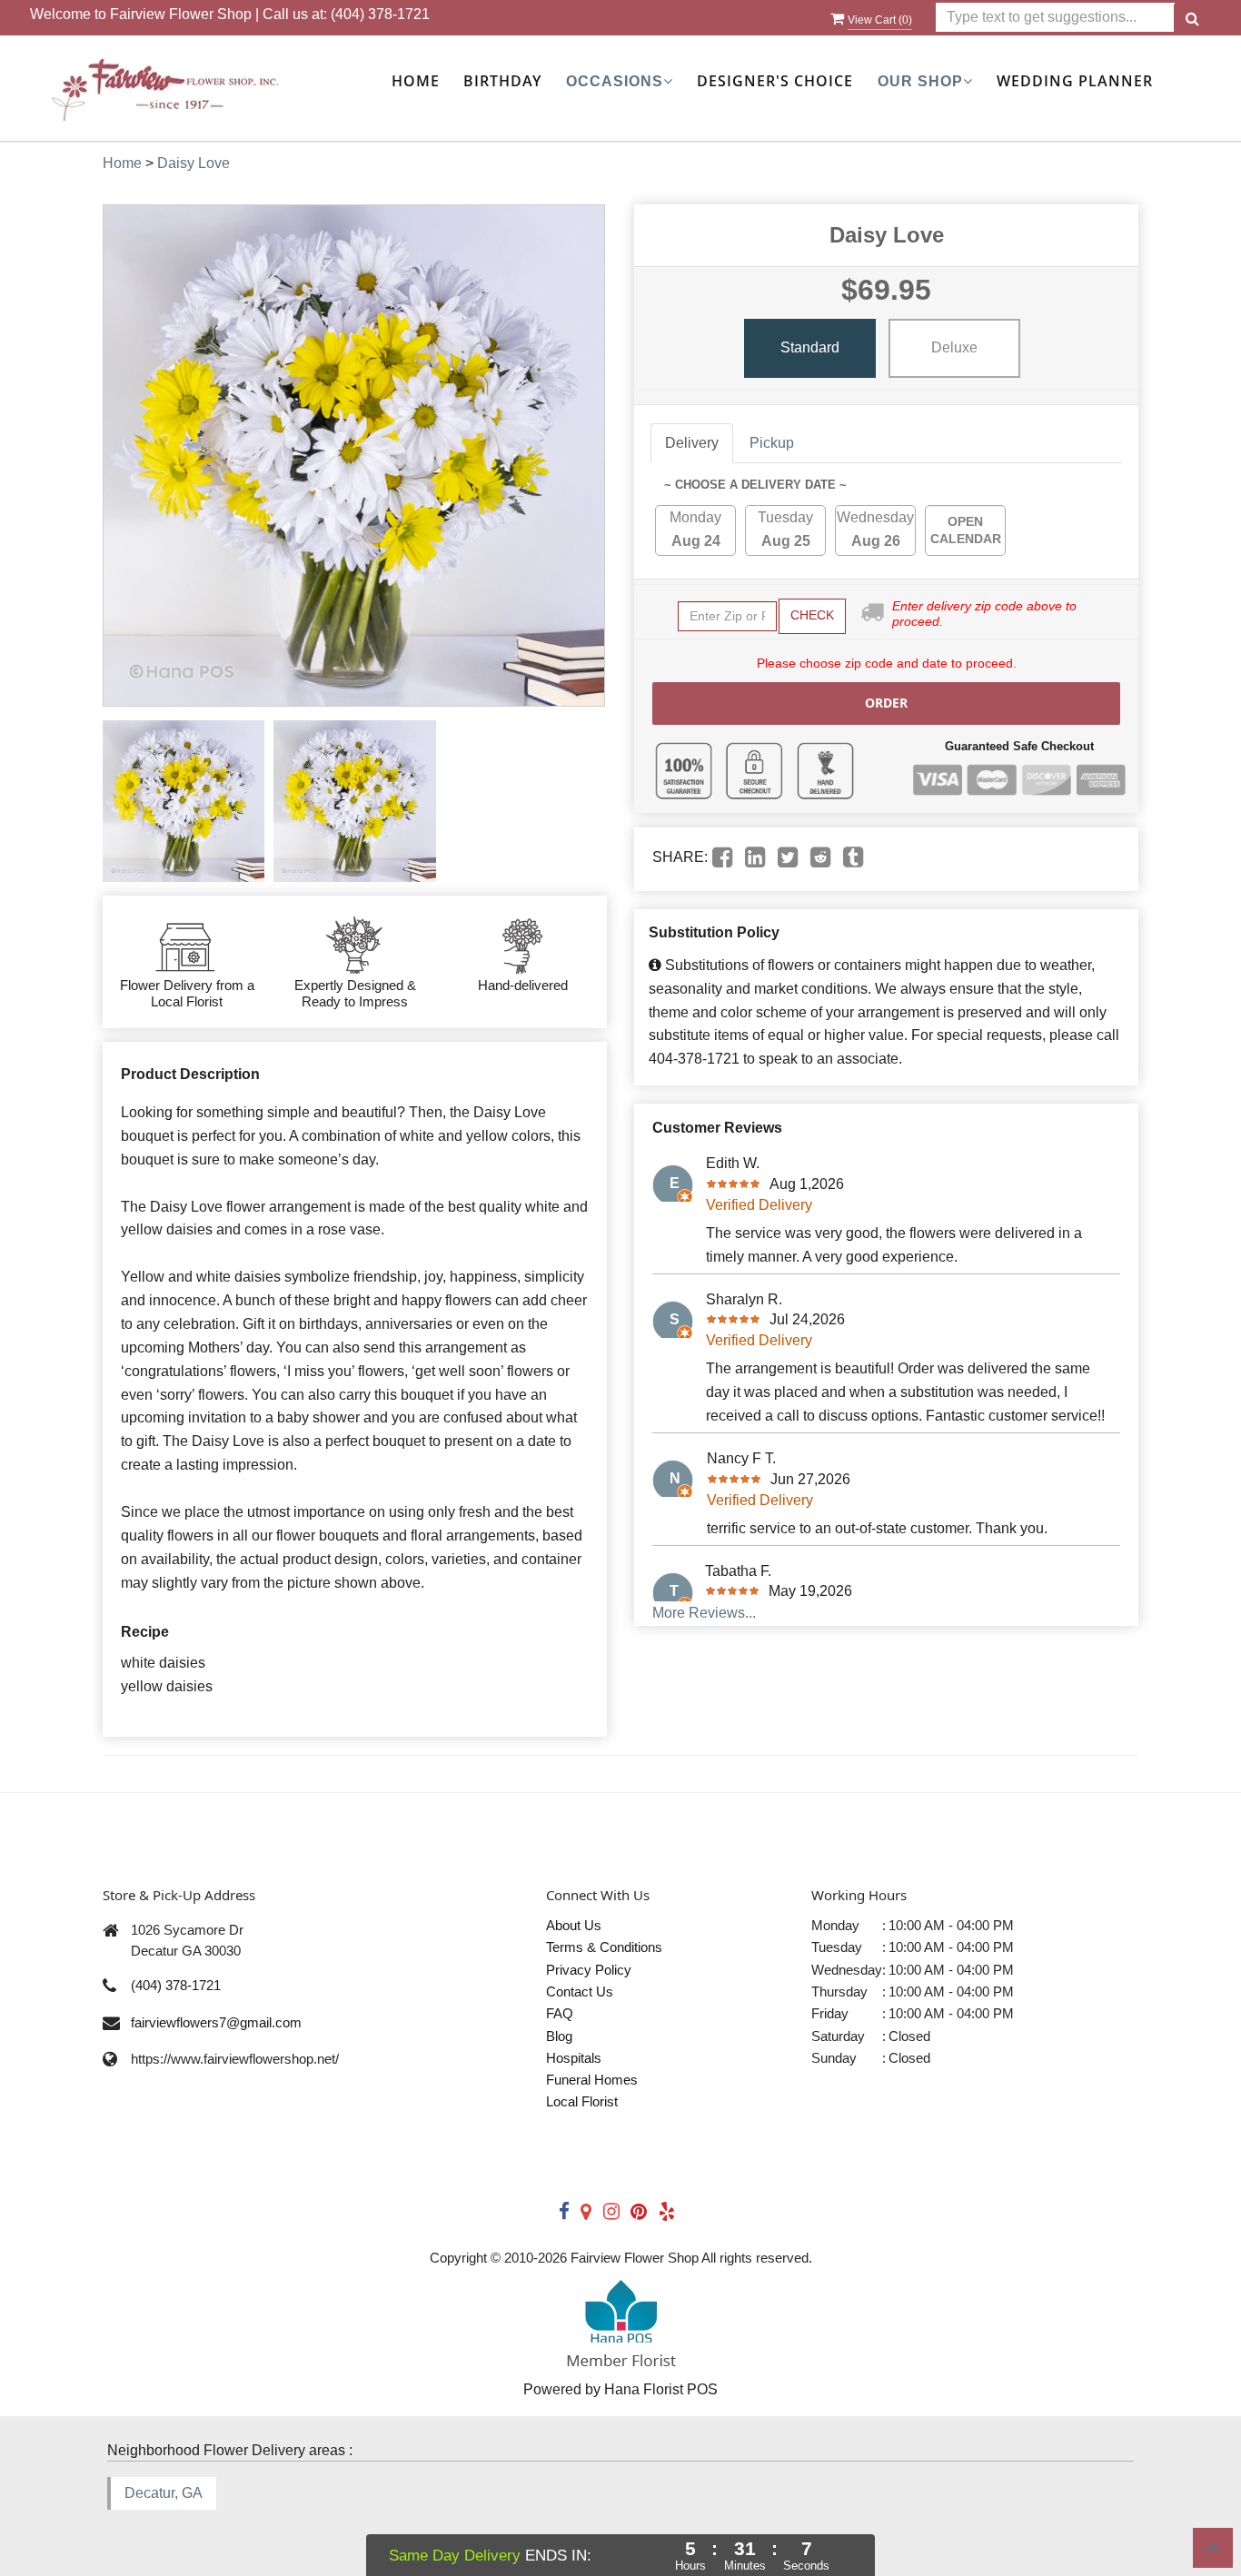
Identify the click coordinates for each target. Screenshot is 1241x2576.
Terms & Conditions (604, 1947)
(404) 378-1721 (380, 14)
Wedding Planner (1075, 81)
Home (416, 81)
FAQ (560, 2013)
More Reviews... (704, 1613)
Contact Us (580, 1991)
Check (812, 615)
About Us (574, 1925)
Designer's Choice (775, 81)
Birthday (502, 81)
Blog (559, 2036)
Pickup (772, 443)
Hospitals (574, 2058)
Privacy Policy (589, 1970)
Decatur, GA (164, 2493)
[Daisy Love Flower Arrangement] (184, 801)
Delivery (692, 443)
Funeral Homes (592, 2080)
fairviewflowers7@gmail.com (216, 2022)
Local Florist (582, 2101)
